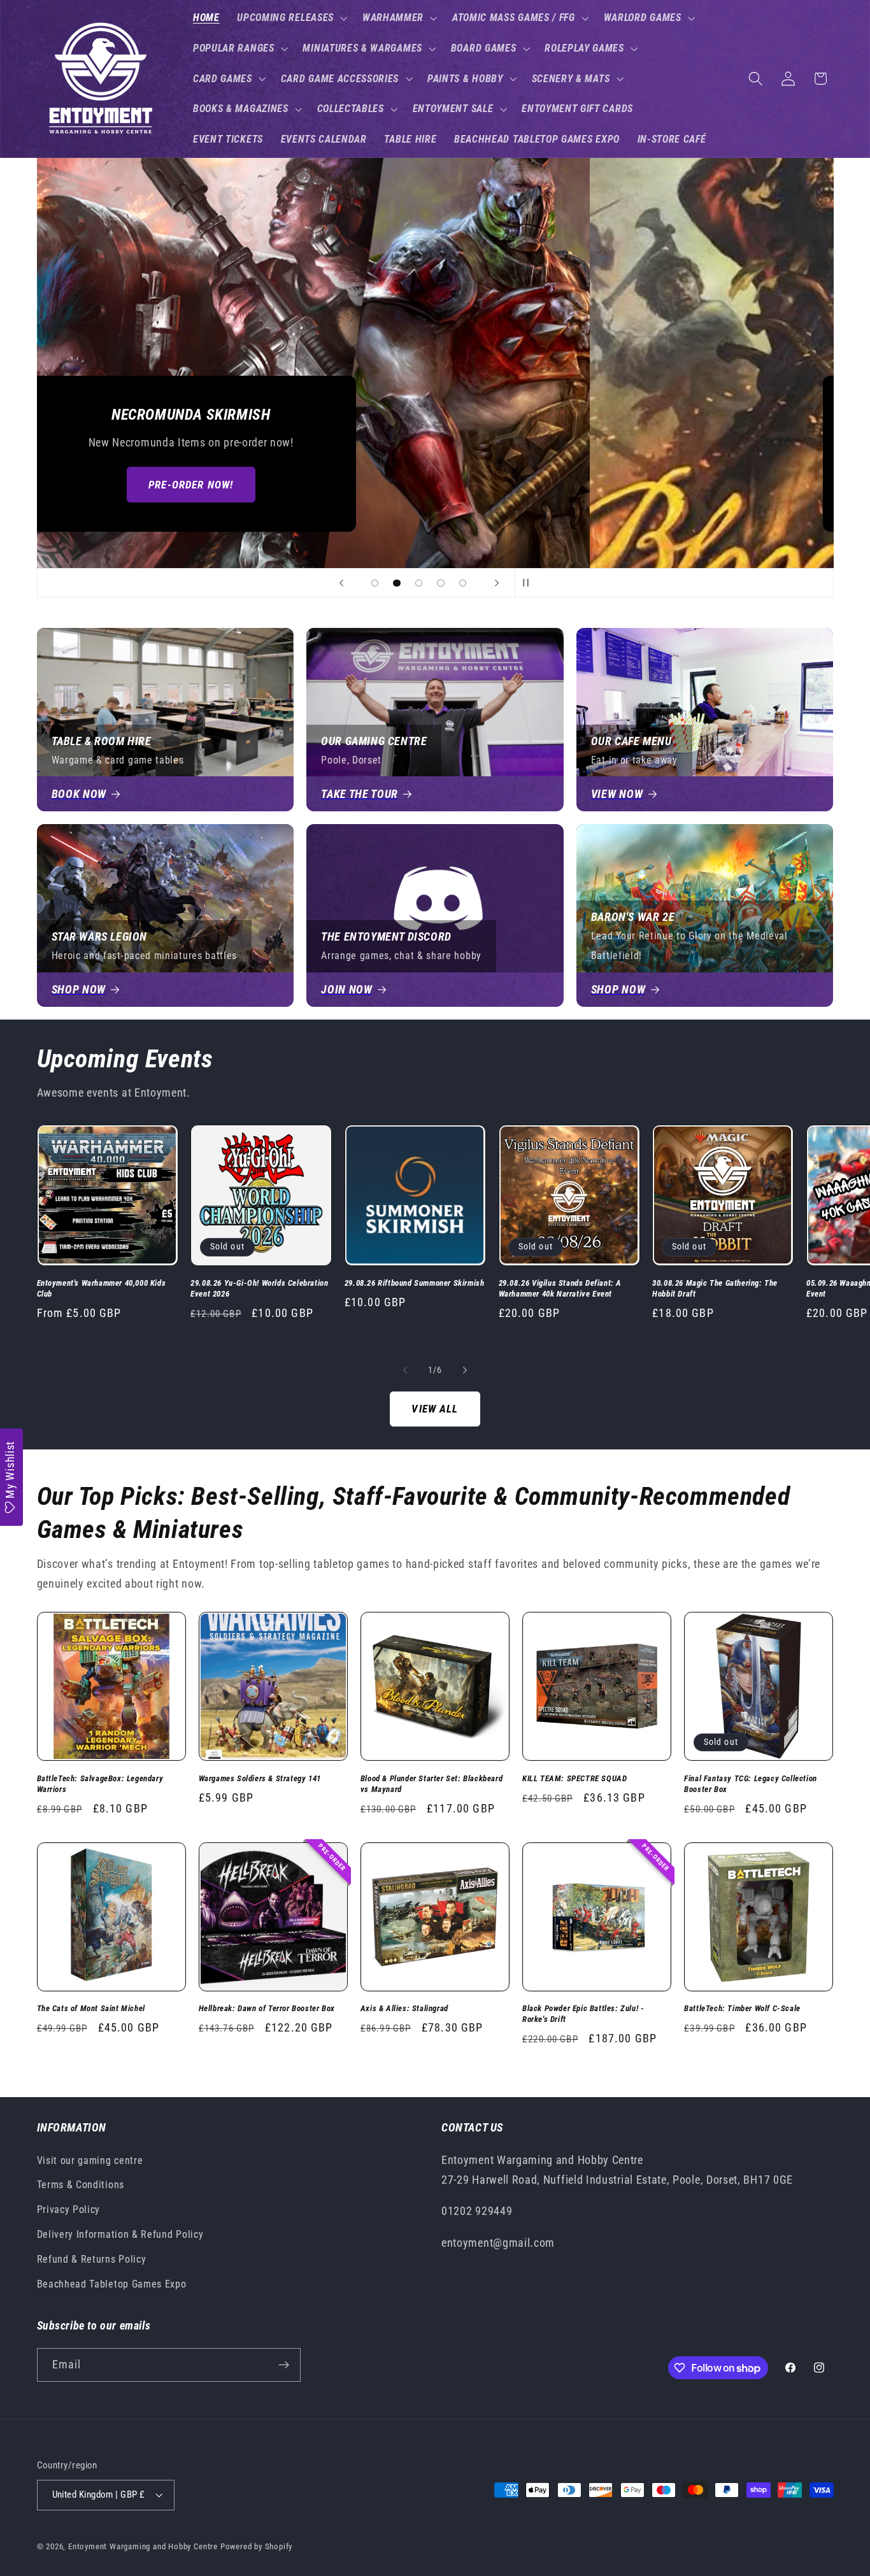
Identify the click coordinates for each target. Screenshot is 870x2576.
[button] (291, 18)
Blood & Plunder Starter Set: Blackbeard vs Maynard (431, 1784)
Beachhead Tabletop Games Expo (112, 2284)
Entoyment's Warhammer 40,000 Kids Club (102, 1288)
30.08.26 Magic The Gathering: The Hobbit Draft (715, 1288)
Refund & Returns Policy (92, 2259)
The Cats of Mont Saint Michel (91, 2008)
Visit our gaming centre (90, 2160)
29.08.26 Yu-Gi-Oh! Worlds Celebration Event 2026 (259, 1288)
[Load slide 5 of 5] (463, 583)
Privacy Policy (69, 2210)
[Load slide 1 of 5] (375, 583)
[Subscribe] (284, 2365)
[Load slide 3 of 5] (419, 583)
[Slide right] (465, 1370)
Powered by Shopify (257, 2546)
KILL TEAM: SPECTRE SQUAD (574, 1778)
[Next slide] (497, 583)
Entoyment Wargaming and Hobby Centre (143, 2546)
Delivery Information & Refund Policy (120, 2234)
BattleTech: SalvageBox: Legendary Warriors (100, 1784)
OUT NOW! (435, 485)
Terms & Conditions (81, 2185)
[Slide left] (405, 1370)
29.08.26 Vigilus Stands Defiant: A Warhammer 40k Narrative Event (560, 1288)
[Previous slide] (341, 583)
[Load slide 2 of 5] (397, 583)
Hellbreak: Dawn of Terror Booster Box (267, 2008)
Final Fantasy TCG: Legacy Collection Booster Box (751, 1784)
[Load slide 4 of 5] (441, 583)
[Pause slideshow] (529, 583)
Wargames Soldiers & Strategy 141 (260, 1778)
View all (435, 1409)
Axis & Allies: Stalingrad (404, 2008)
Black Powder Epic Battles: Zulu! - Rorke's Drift (583, 2014)
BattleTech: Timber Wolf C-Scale (742, 2008)
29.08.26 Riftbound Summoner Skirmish (415, 1283)
